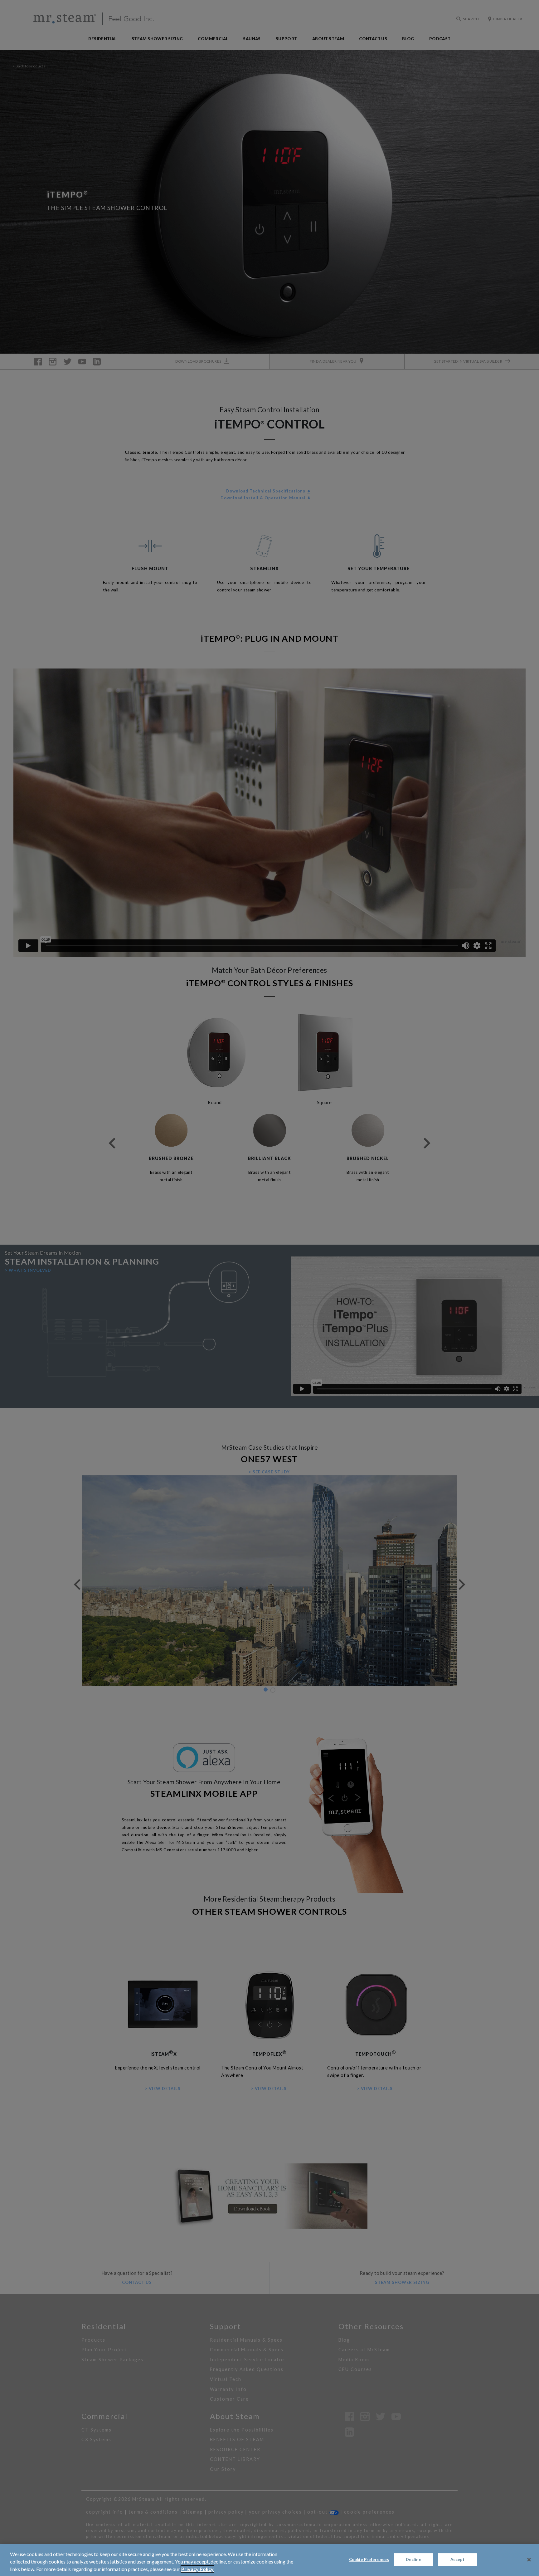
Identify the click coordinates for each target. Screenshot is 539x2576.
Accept (458, 2559)
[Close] (529, 2560)
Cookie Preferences (369, 2559)
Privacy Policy (197, 2569)
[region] (269, 2560)
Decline (414, 2559)
